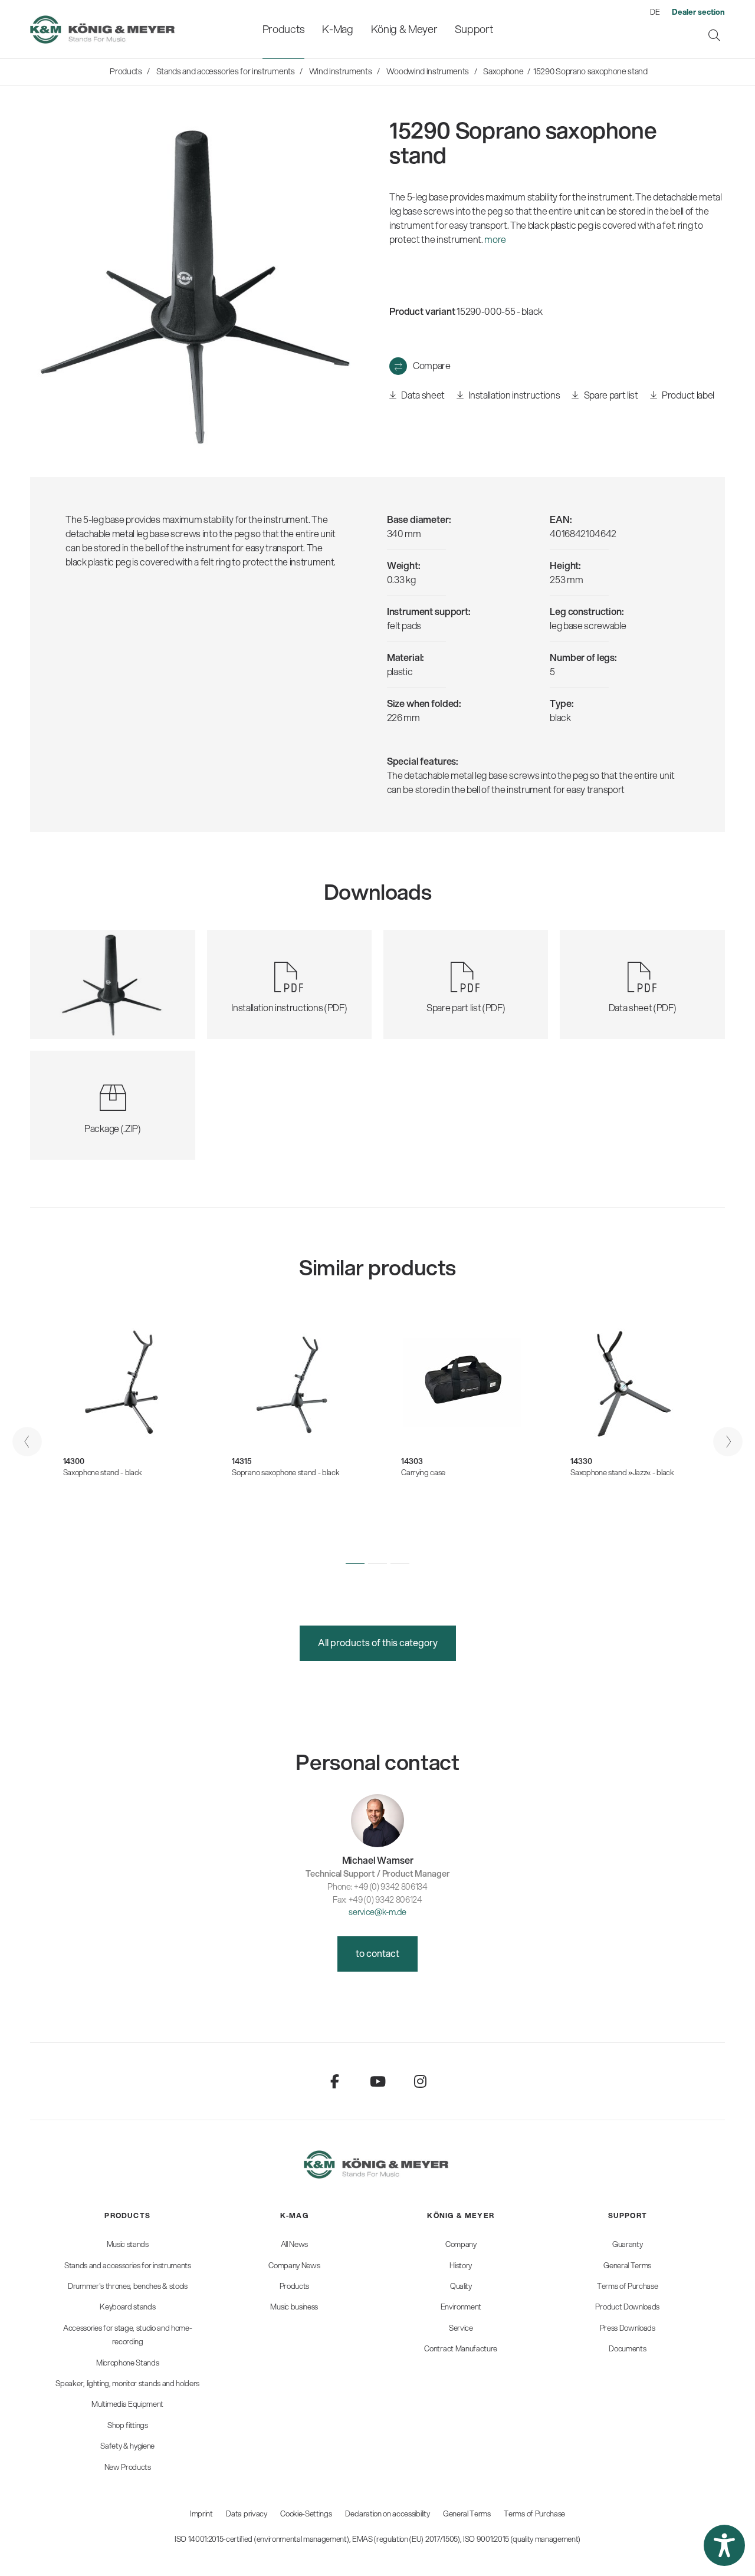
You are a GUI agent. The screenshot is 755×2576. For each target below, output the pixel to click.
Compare (432, 365)
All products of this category (378, 1642)
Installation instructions (513, 395)
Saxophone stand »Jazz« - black (622, 1472)
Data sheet (422, 395)
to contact (377, 1953)
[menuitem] (283, 29)
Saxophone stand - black (103, 1472)
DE (655, 12)
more (495, 239)
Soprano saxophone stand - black (285, 1472)
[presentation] (27, 1442)
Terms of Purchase (534, 2514)
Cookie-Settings (306, 2514)
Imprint (201, 2514)
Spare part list (610, 395)
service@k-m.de (377, 1912)
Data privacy (246, 2514)
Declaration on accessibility (387, 2514)
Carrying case (423, 1472)
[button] (355, 1564)
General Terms (467, 2514)
